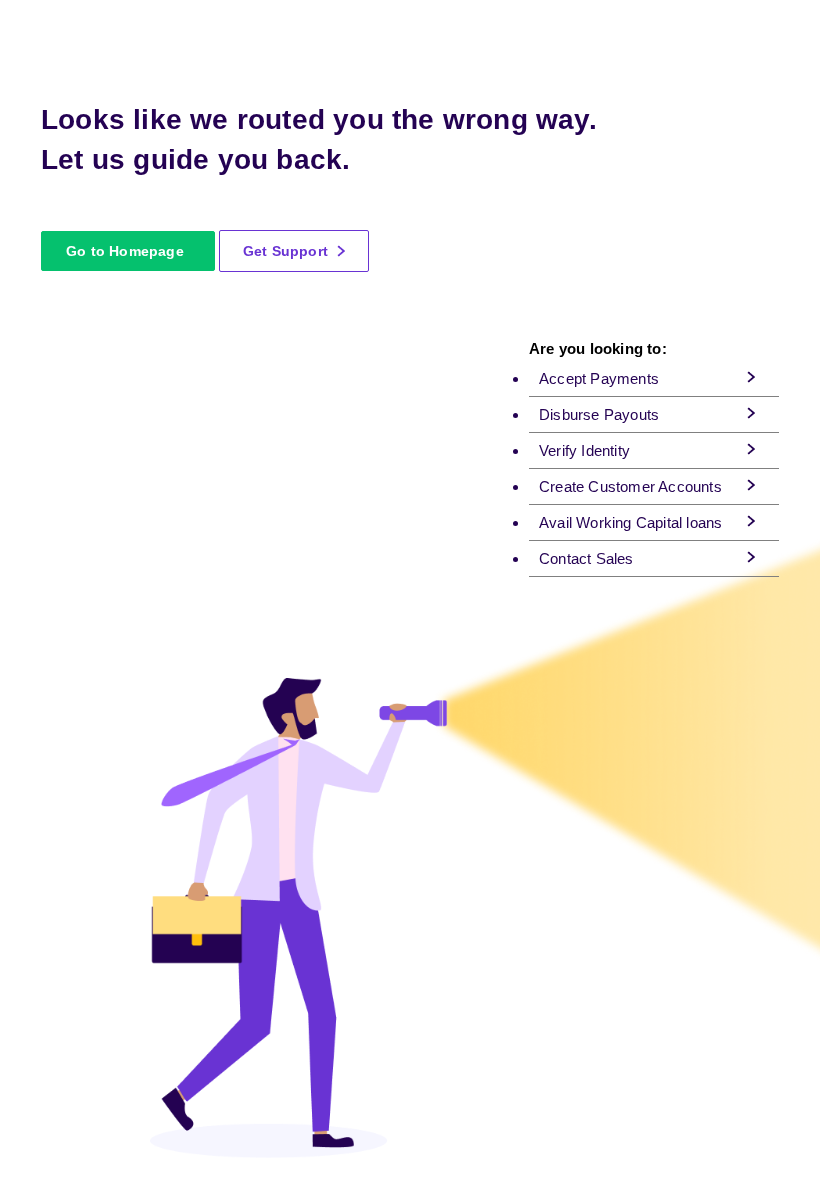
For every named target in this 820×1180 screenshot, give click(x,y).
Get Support (287, 251)
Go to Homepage (125, 251)
